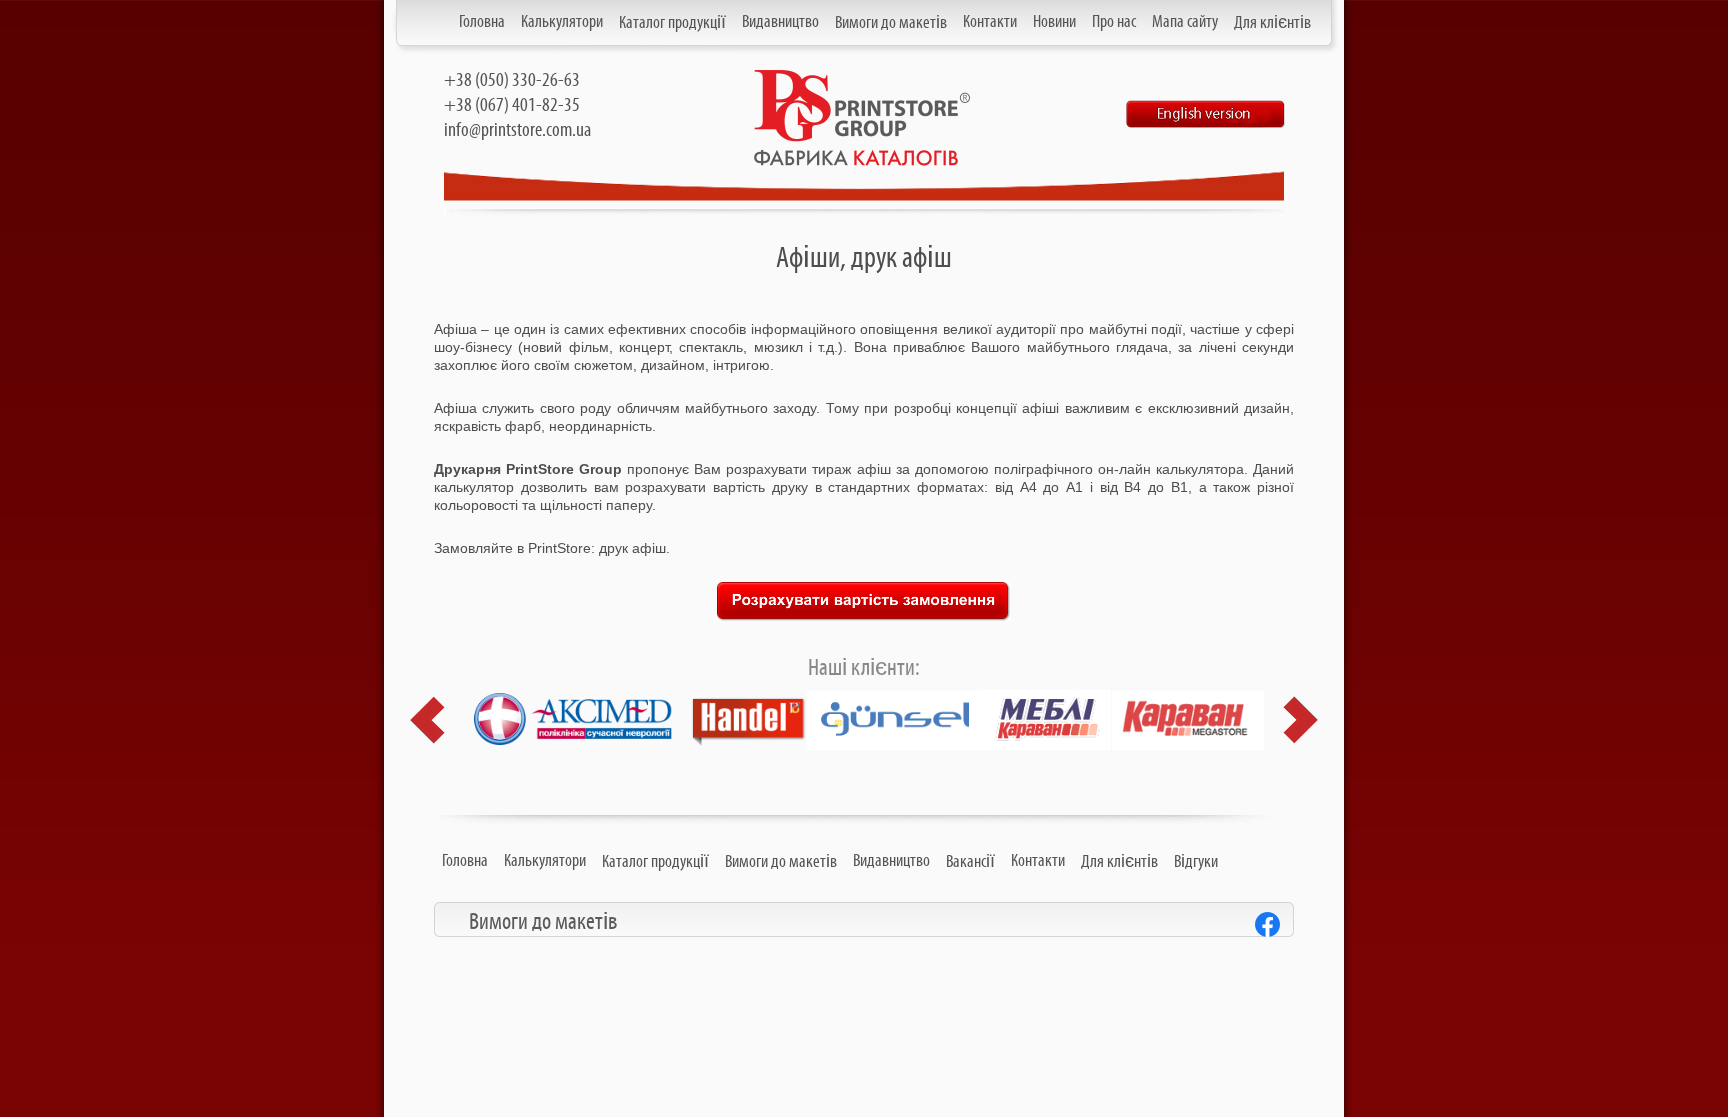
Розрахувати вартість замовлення (864, 601)
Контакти (990, 22)
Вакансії (970, 862)
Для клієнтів (1272, 23)
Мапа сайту (1185, 22)
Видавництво (780, 22)
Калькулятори (562, 22)
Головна (482, 22)
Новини (1054, 22)
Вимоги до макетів (891, 23)
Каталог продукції (672, 23)
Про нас (1114, 22)
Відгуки (1196, 862)
